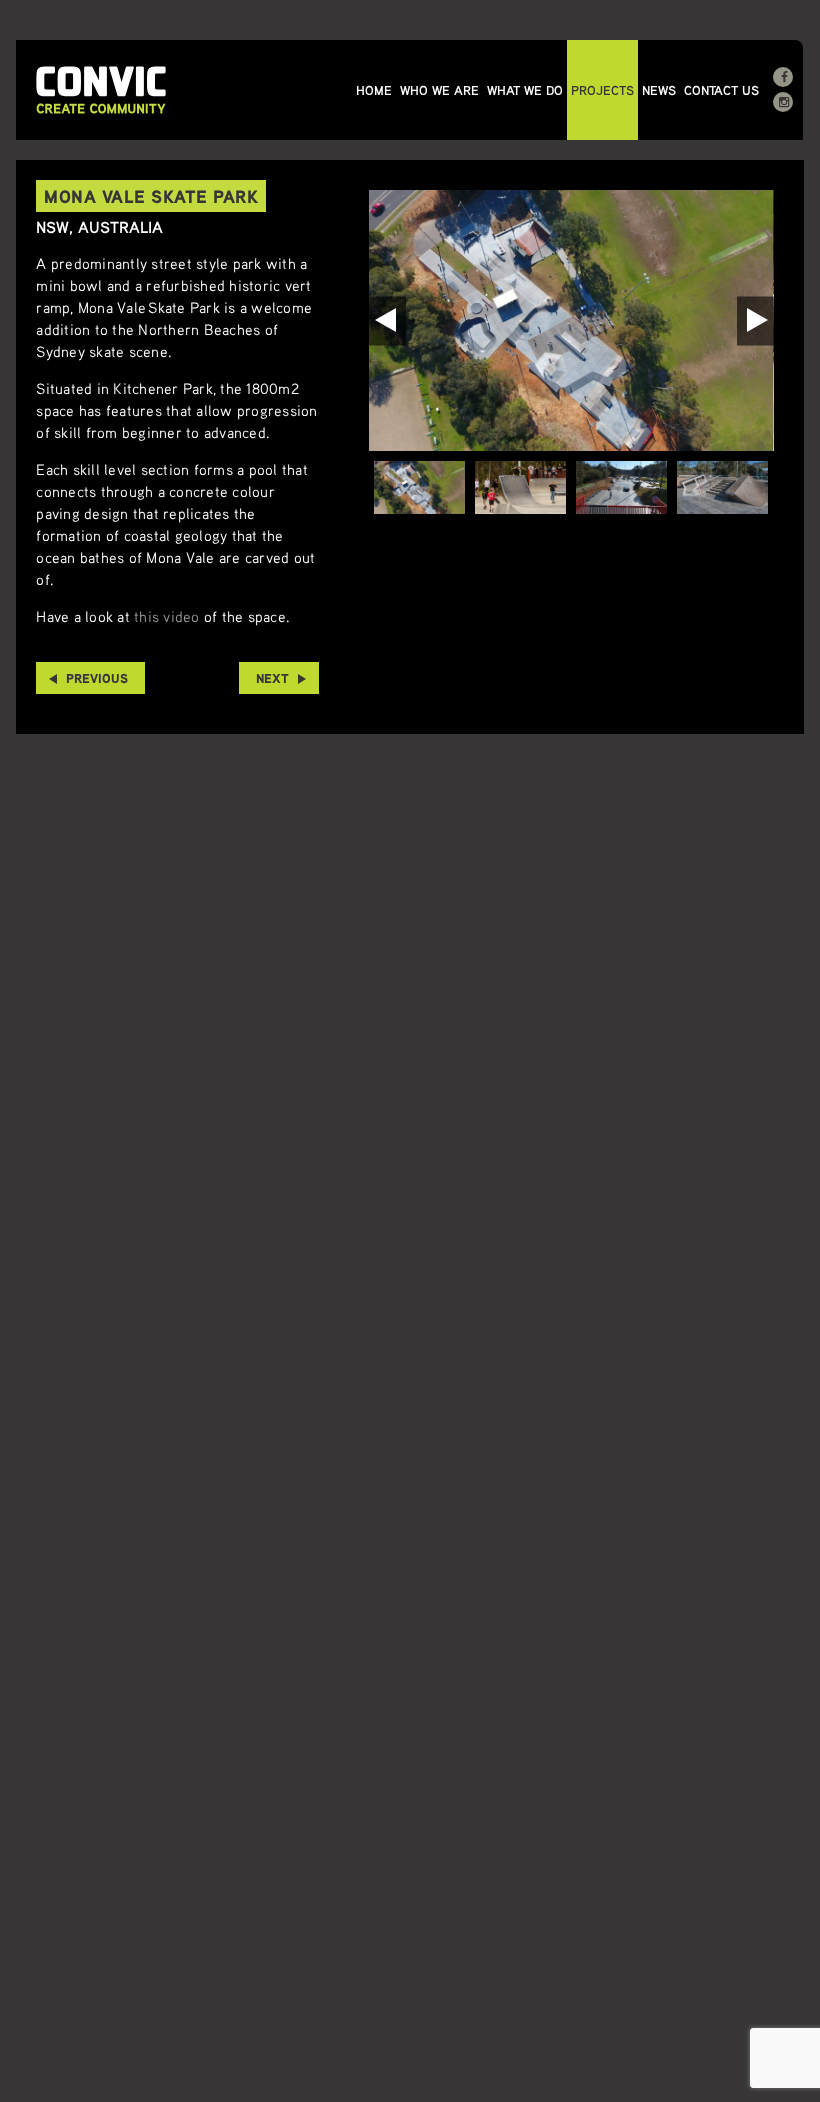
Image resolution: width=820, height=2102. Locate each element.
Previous (97, 678)
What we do (525, 90)
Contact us (721, 90)
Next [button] (755, 321)
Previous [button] (387, 321)
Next (272, 678)
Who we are (439, 90)
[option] (571, 320)
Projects (602, 90)
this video (167, 616)
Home (374, 90)
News (659, 90)
